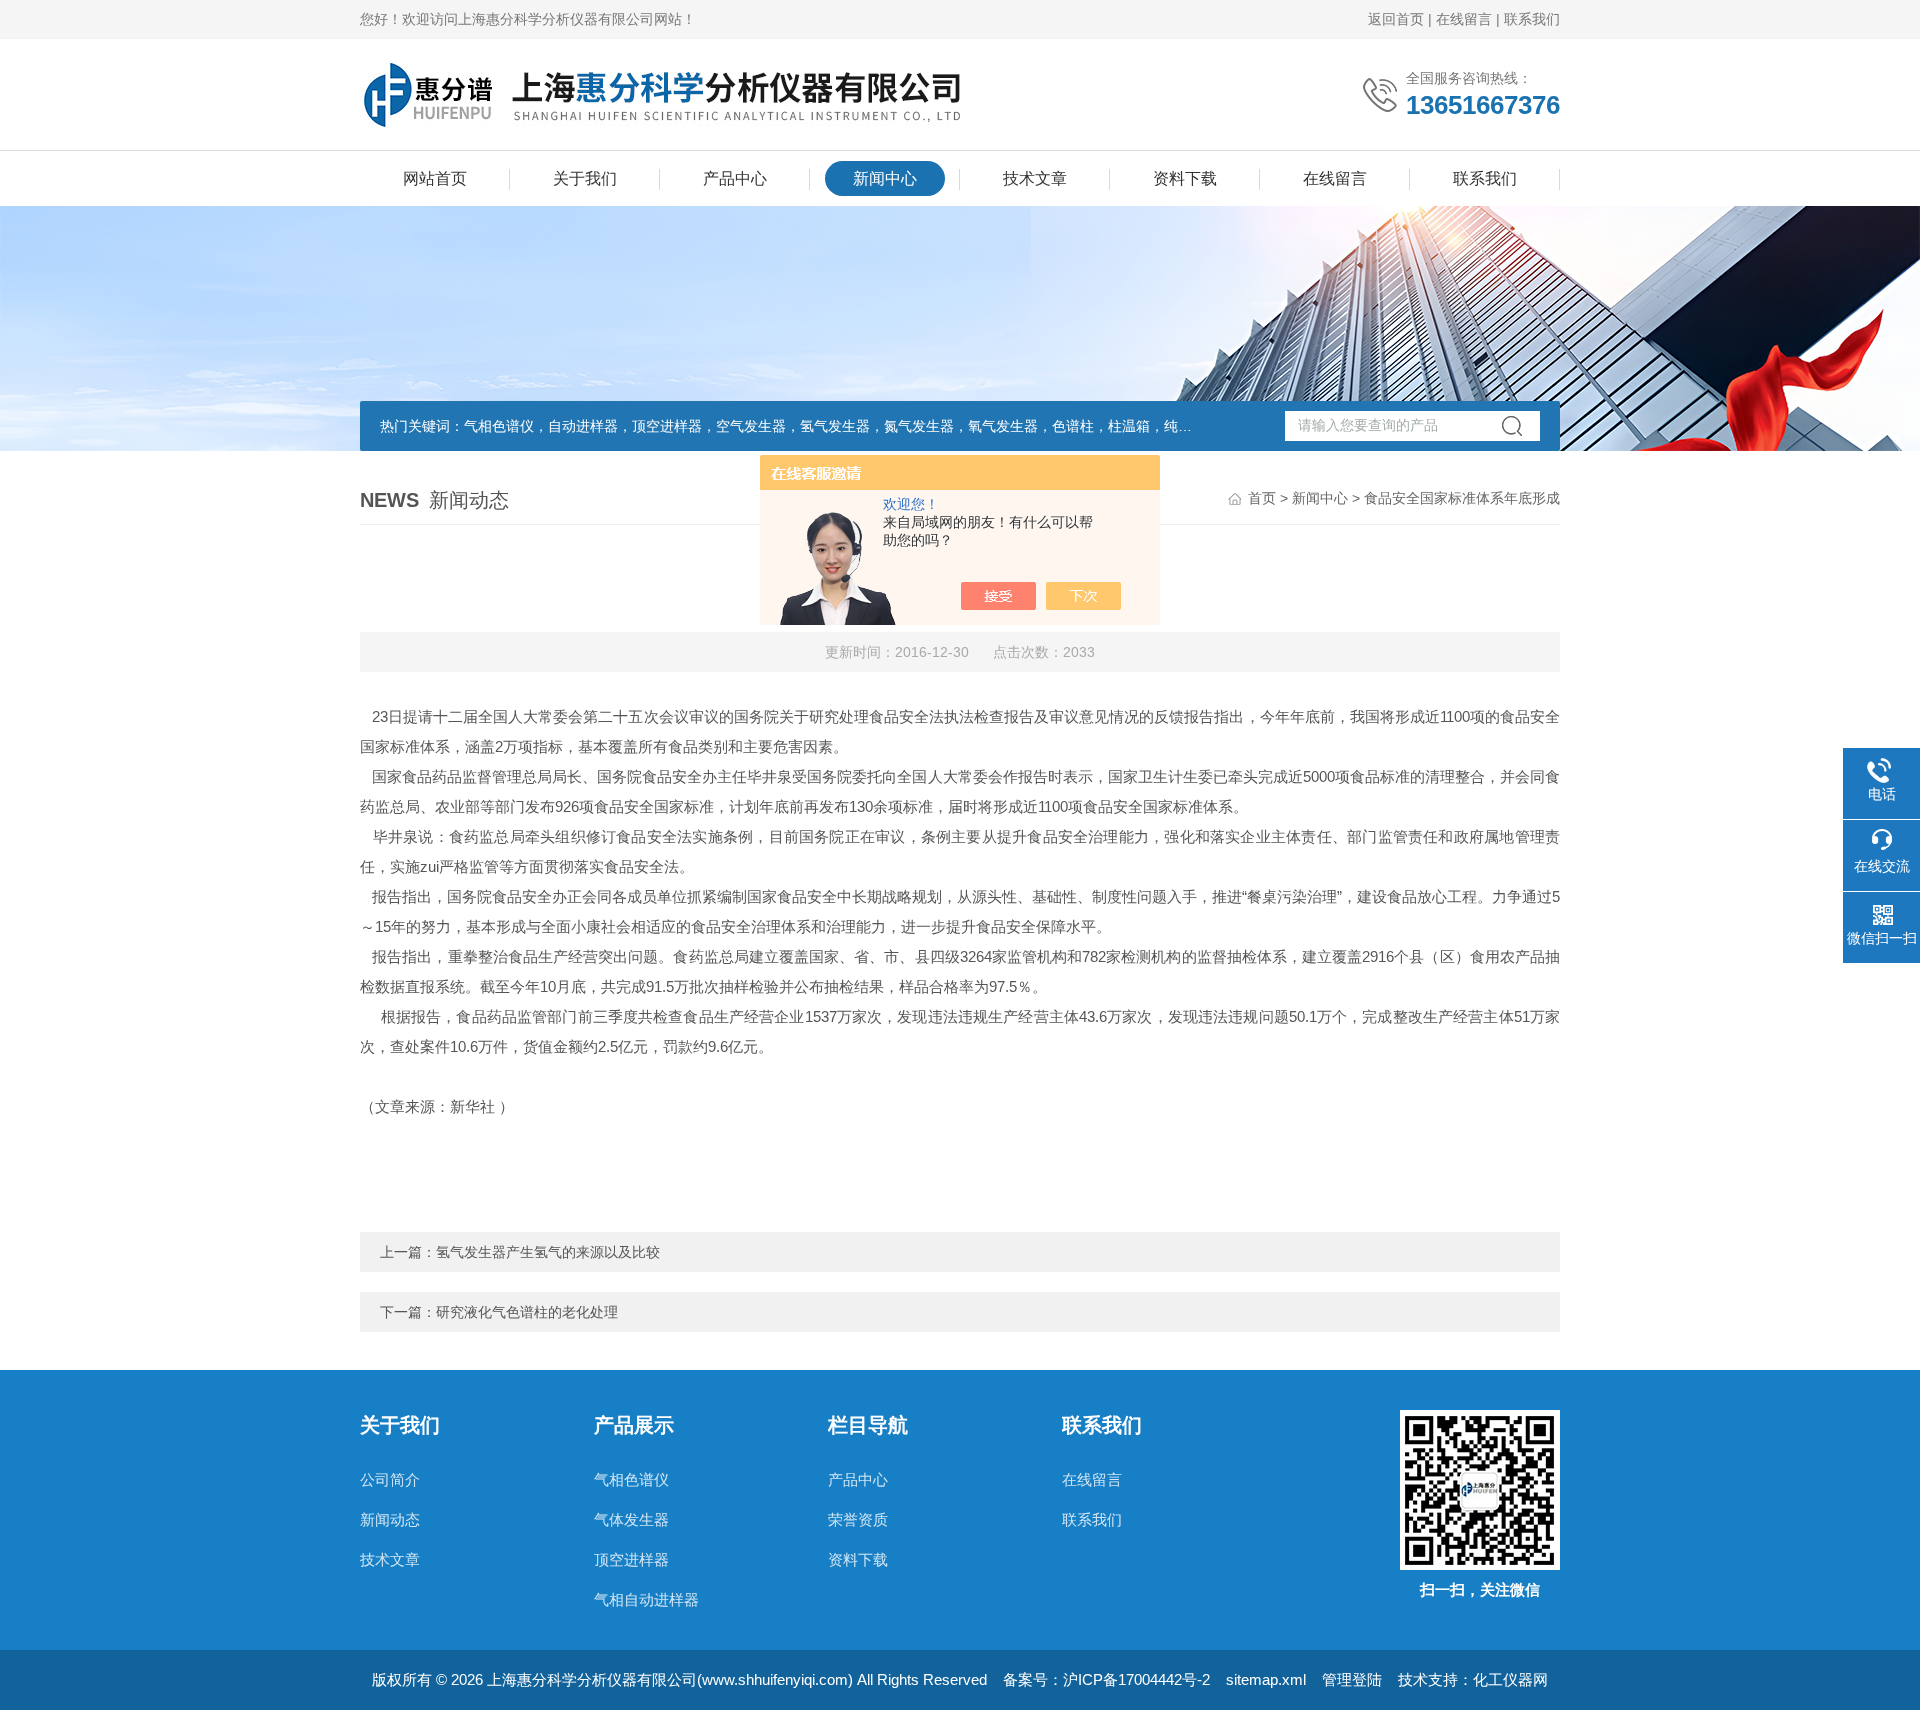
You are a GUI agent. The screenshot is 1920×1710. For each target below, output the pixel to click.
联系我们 (1532, 19)
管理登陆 (1352, 1679)
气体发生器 (631, 1519)
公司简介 (390, 1479)
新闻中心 (885, 178)
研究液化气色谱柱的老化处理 (527, 1312)
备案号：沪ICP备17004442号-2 (1106, 1679)
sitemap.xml (1266, 1679)
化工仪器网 (1510, 1679)
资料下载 (1185, 178)
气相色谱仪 (631, 1479)
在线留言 (1464, 19)
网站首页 (435, 178)
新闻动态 (390, 1519)
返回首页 (1396, 19)
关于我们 (585, 178)
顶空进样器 (631, 1559)
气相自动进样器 (646, 1599)
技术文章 (1035, 178)
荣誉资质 (858, 1519)
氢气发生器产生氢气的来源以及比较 (548, 1252)
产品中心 (735, 178)
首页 (1262, 498)
